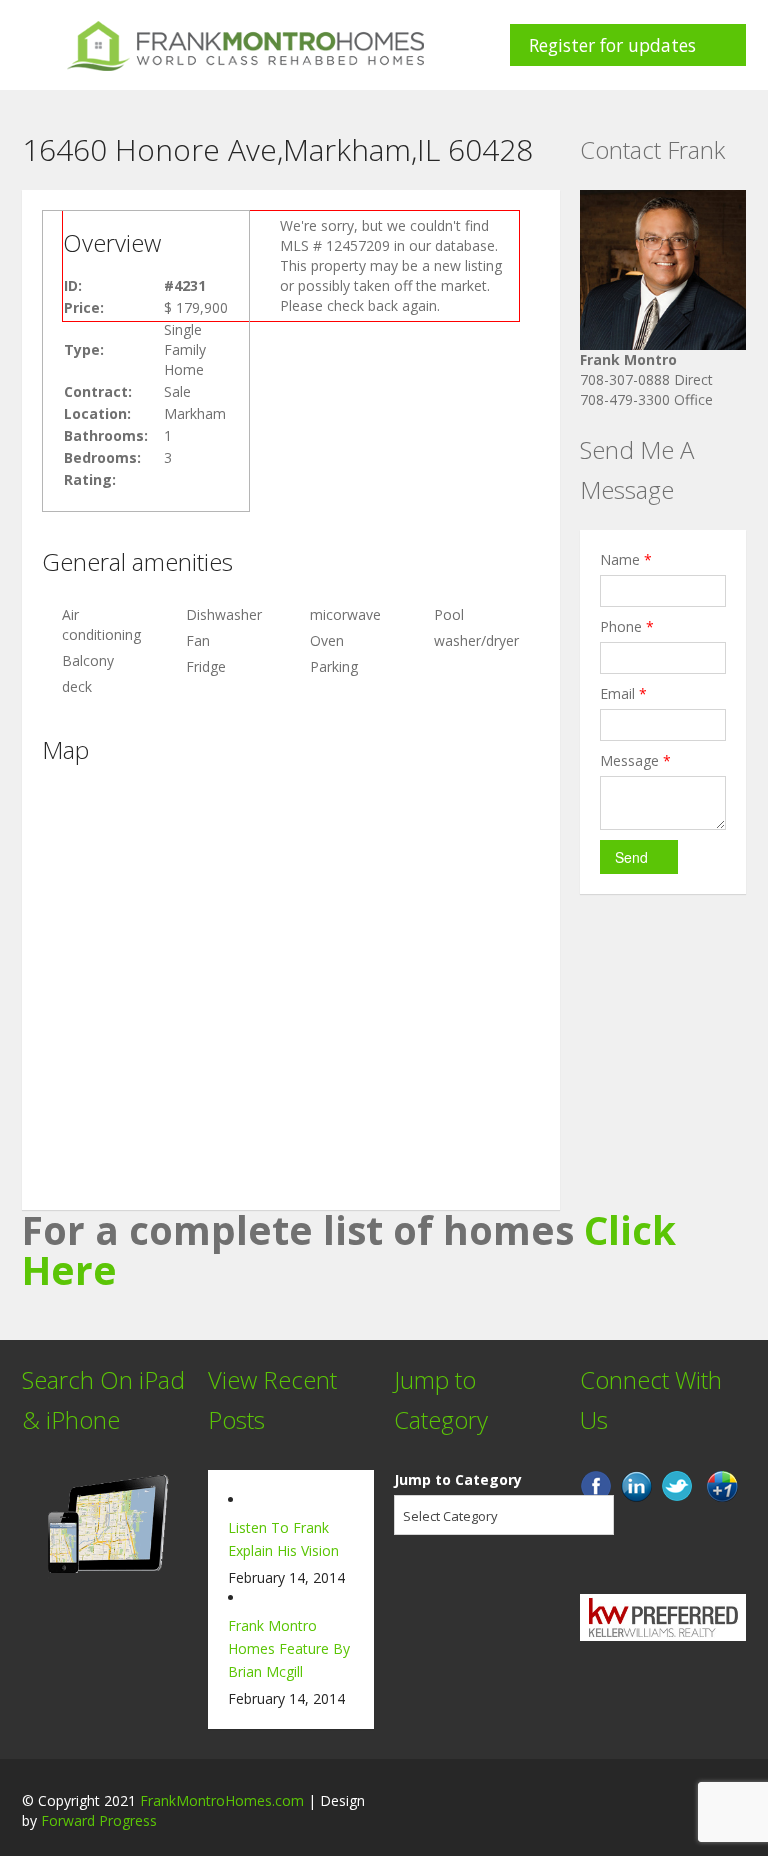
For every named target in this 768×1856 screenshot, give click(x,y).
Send (631, 857)
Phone (627, 626)
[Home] (245, 44)
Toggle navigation (39, 47)
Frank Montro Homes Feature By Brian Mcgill (289, 1648)
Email (623, 693)
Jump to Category (458, 1479)
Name (626, 559)
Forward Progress (99, 1820)
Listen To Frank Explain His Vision (283, 1539)
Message (635, 760)
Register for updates (612, 45)
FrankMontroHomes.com (222, 1800)
